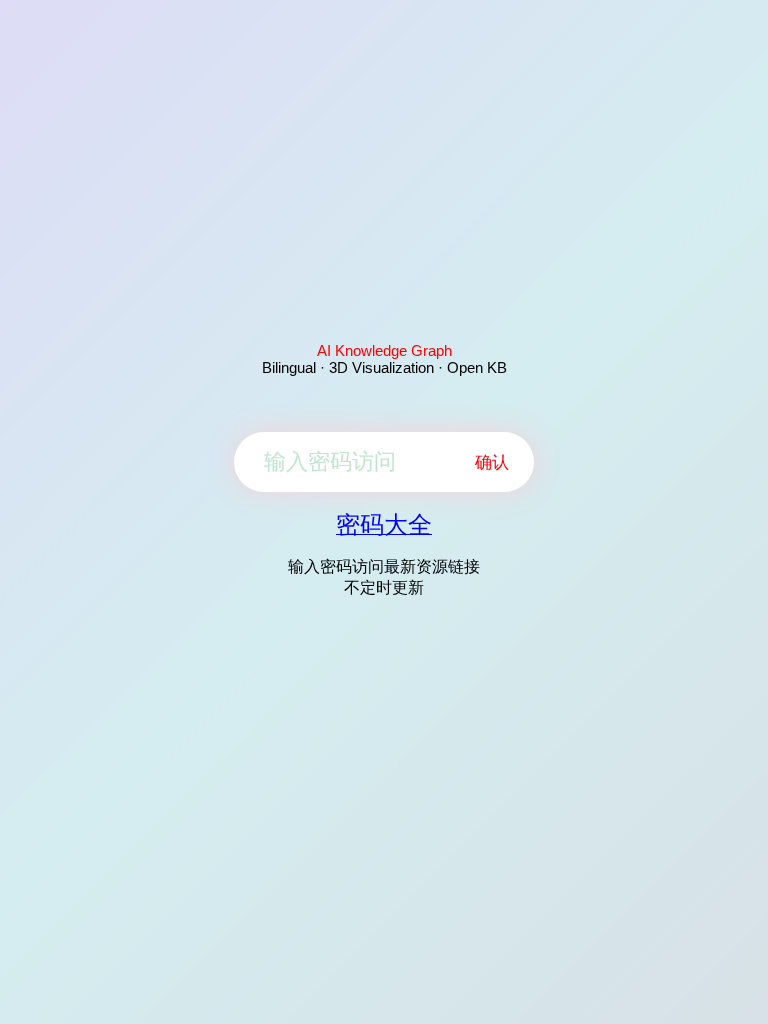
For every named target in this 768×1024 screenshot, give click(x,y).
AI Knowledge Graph (384, 350)
